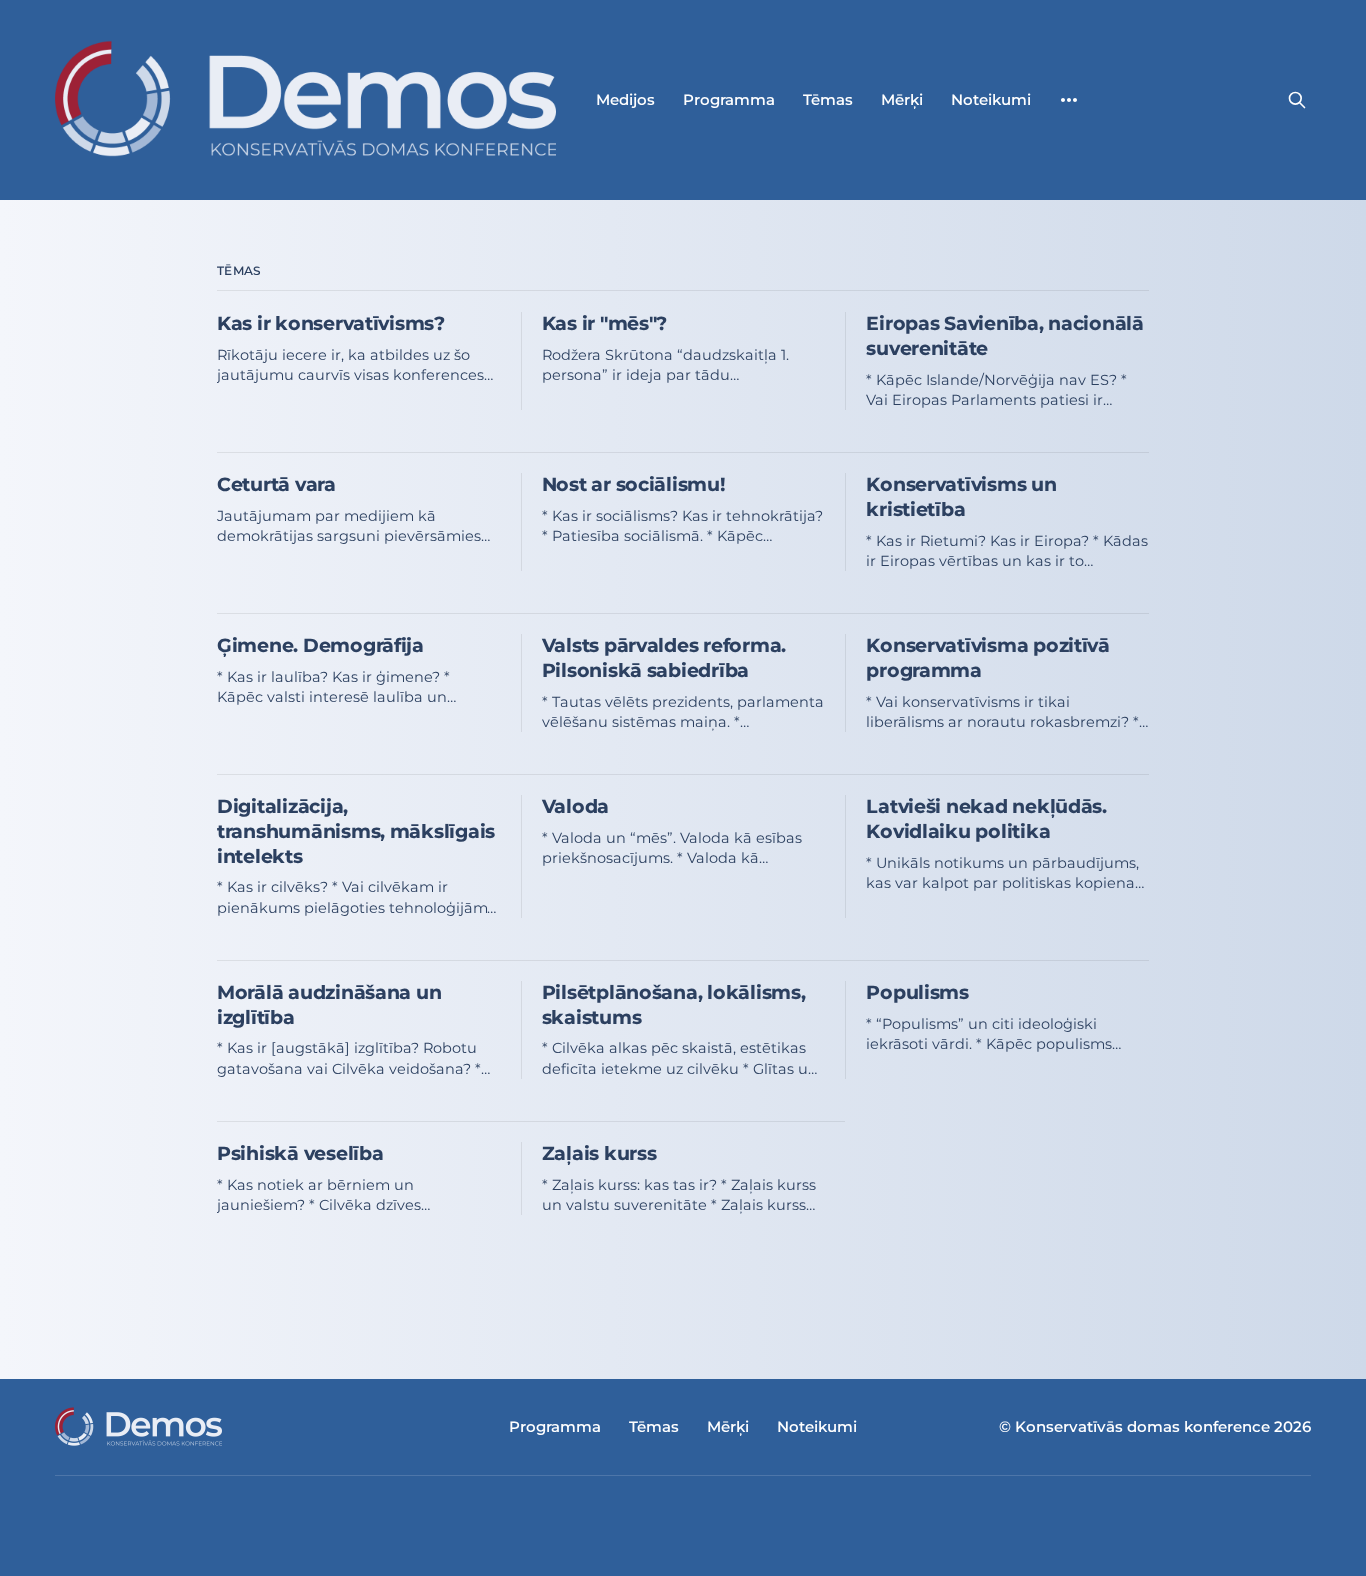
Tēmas (828, 99)
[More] (1069, 100)
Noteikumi (991, 99)
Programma (729, 99)
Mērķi (902, 99)
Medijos (625, 99)
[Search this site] (1297, 100)
